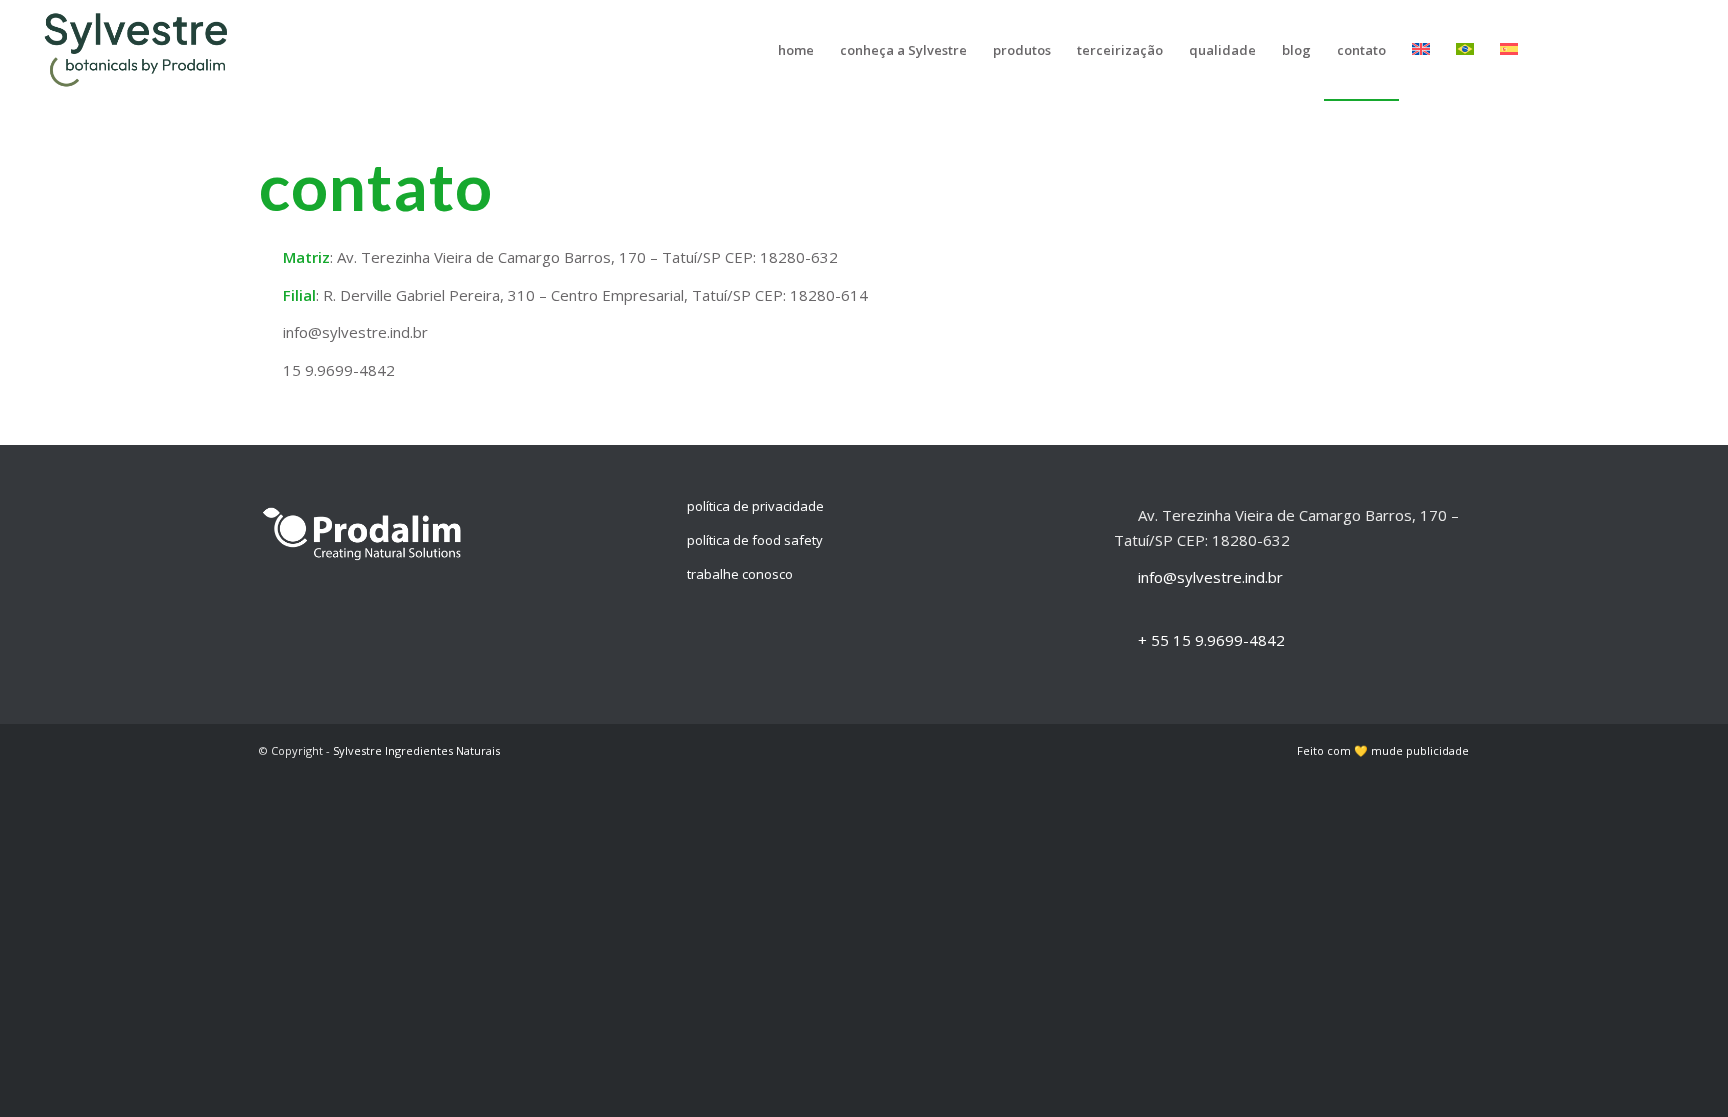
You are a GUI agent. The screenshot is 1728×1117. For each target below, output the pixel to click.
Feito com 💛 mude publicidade (1383, 750)
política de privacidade (755, 506)
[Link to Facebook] (1648, 49)
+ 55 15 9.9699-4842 (1211, 640)
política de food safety (755, 540)
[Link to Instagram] (1618, 49)
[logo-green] (141, 50)
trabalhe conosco (740, 574)
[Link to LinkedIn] (1588, 49)
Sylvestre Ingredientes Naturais (416, 750)
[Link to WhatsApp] (1678, 49)
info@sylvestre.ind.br (1210, 577)
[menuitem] (796, 50)
